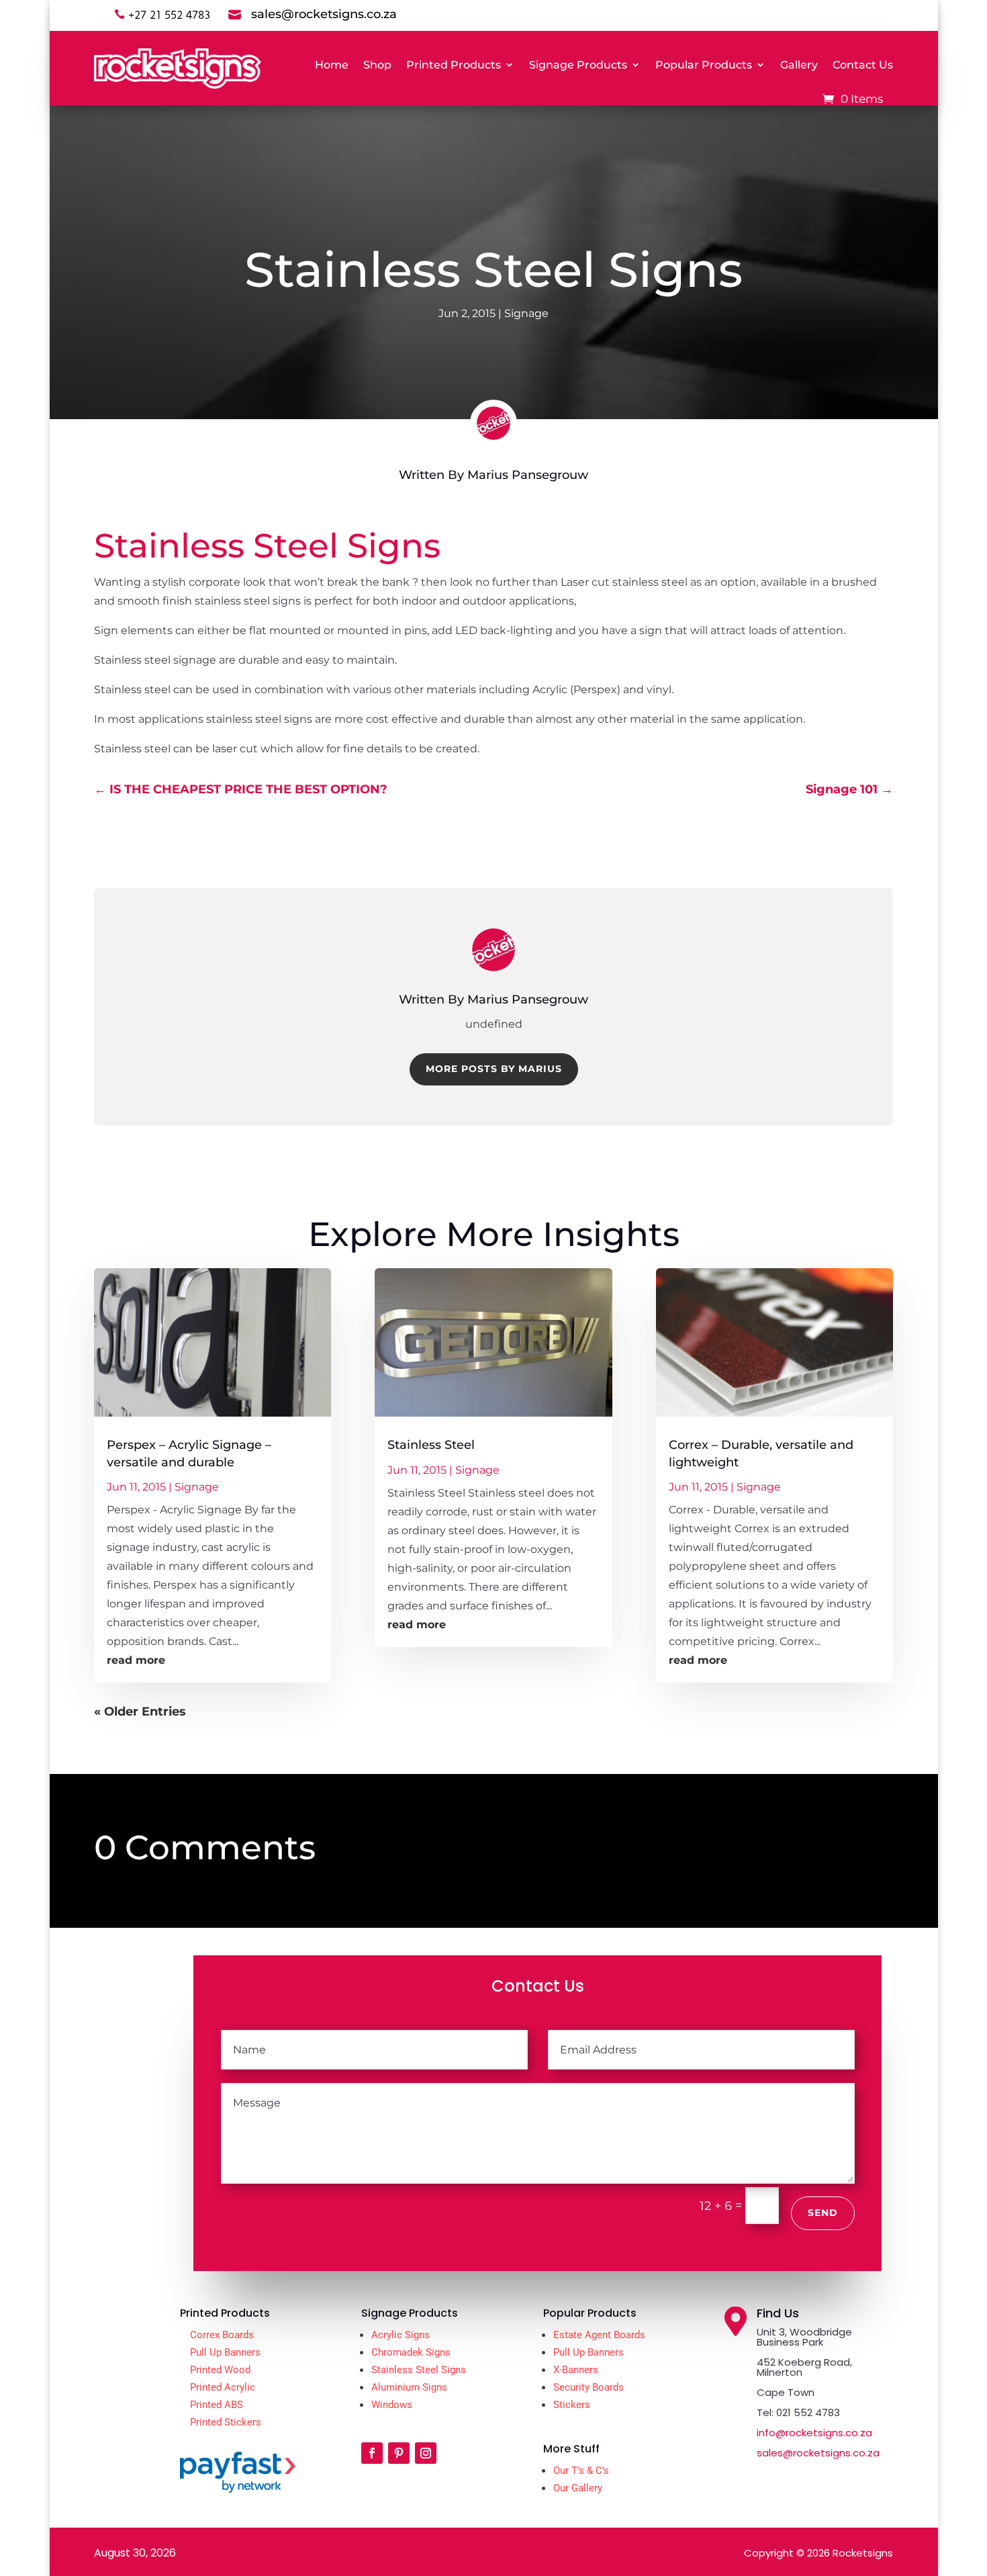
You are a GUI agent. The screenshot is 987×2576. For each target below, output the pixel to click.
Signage (526, 313)
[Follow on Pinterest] (399, 2453)
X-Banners (576, 2370)
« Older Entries (140, 1712)
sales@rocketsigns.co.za (818, 2453)
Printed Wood (220, 2370)
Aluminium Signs (409, 2387)
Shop (377, 65)
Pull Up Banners (225, 2352)
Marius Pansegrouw (528, 475)
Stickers (572, 2405)
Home (332, 65)
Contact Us (863, 65)
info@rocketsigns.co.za (814, 2433)
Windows (392, 2405)
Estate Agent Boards (599, 2335)
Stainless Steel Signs (419, 2370)
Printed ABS (217, 2405)
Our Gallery (578, 2488)
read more (136, 1660)
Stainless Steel (431, 1445)
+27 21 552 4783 (169, 15)
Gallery (799, 65)
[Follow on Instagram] (426, 2453)
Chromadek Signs (411, 2352)
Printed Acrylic (223, 2387)
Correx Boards (222, 2335)
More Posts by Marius (494, 1069)
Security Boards (589, 2387)
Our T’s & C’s (581, 2471)
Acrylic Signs (401, 2335)
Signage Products (578, 65)
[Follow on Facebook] (372, 2453)
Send (823, 2213)
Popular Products (704, 65)
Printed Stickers (226, 2422)
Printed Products (454, 65)
